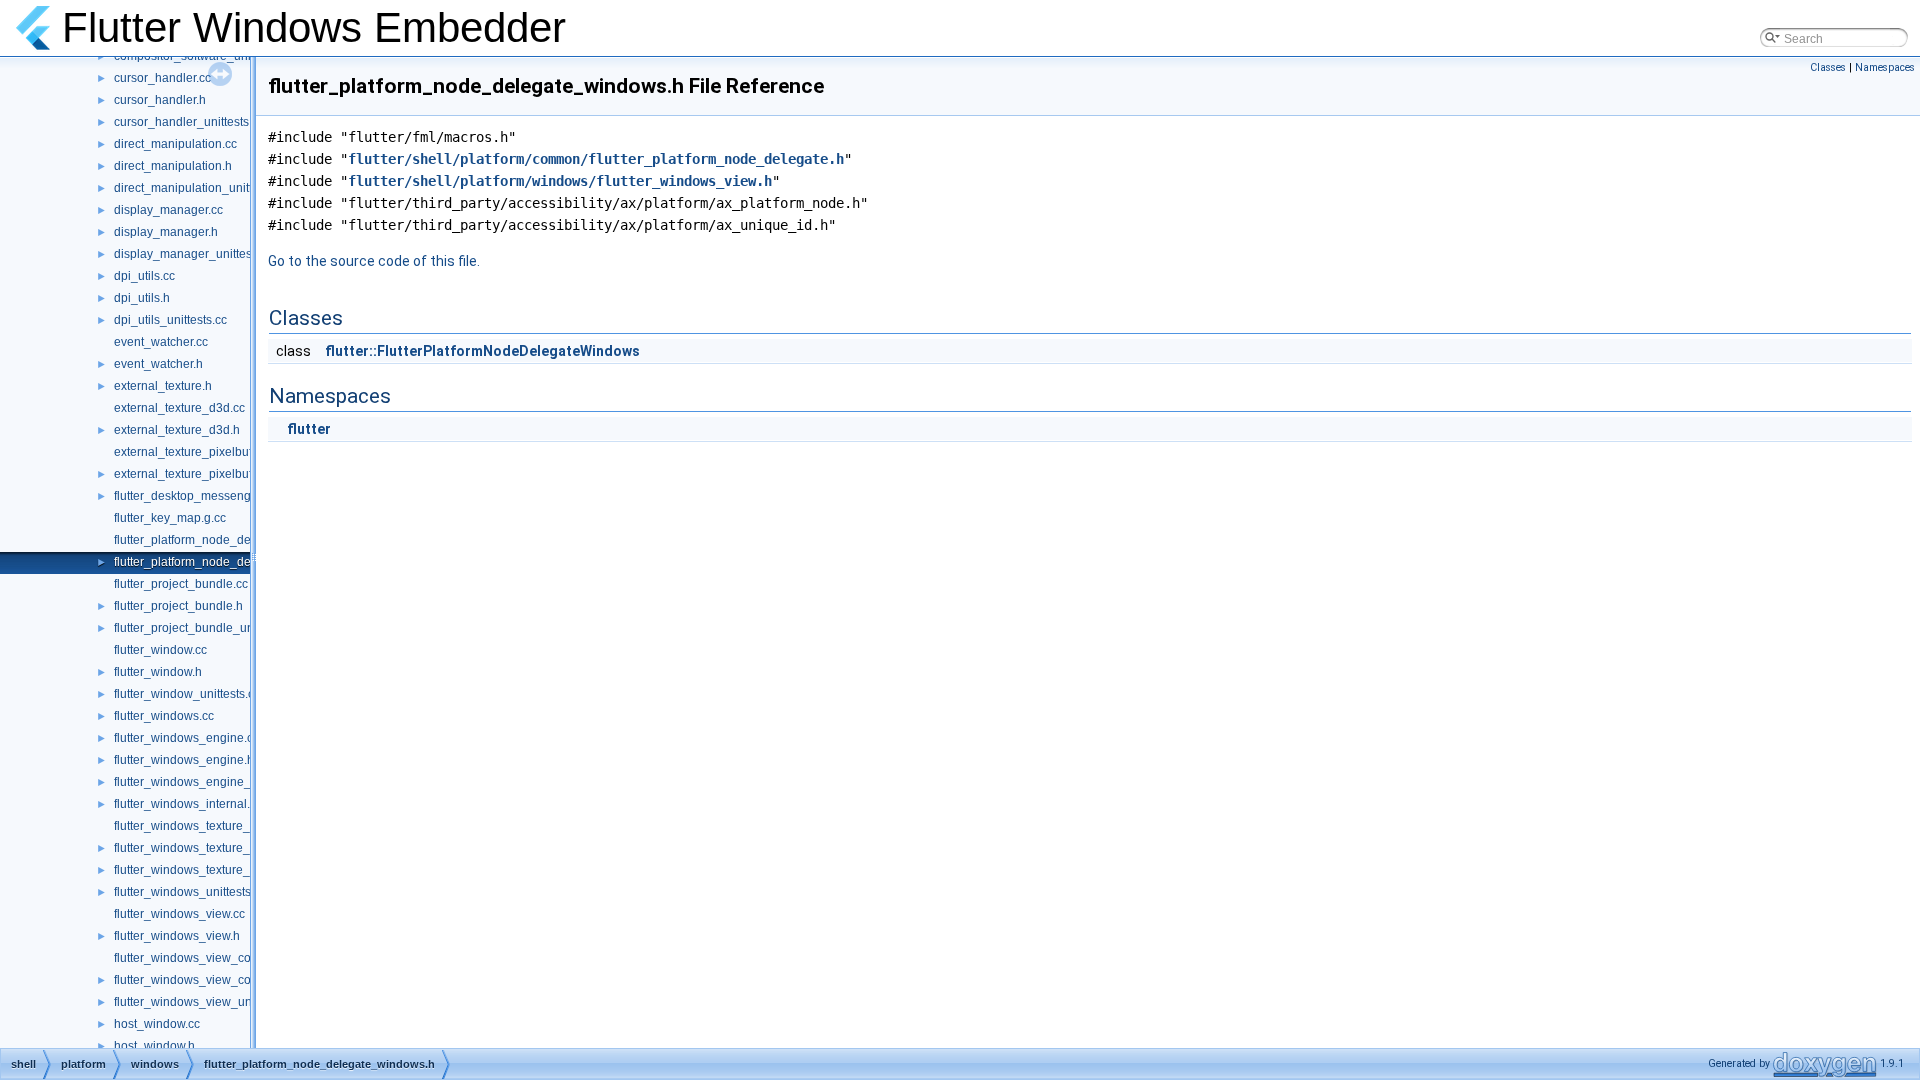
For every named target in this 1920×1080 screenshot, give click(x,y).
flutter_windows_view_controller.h (206, 980)
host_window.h (154, 1046)
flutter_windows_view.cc (179, 914)
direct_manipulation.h (173, 166)
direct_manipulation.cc (175, 144)
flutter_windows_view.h (177, 936)
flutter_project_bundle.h (178, 606)
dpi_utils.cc (144, 276)
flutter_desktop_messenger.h (192, 496)
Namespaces (1885, 67)
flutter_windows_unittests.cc (190, 892)
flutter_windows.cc (164, 716)
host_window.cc (157, 1024)
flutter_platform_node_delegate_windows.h (232, 562)
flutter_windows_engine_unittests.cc (212, 782)
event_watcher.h (158, 364)
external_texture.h (163, 386)
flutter (309, 429)
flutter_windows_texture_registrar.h (209, 848)
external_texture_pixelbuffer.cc (197, 452)
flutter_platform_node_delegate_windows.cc (234, 540)
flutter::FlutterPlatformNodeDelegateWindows (482, 351)
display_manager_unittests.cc (195, 254)
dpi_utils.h (142, 298)
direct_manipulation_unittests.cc (201, 188)
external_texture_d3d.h (177, 430)
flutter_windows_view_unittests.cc (206, 1002)
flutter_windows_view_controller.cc (208, 958)
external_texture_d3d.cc (179, 408)
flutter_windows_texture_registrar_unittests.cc (238, 870)
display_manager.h (166, 232)
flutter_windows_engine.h (184, 760)
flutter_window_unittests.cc (187, 694)
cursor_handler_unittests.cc (189, 122)
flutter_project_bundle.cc (181, 584)
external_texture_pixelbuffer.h (194, 474)
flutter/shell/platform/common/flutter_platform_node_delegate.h (596, 159)
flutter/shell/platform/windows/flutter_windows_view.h (560, 181)
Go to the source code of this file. (374, 261)
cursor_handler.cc (162, 78)
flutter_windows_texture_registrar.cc (211, 826)
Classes (1828, 67)
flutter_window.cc (160, 650)
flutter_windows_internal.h (185, 804)
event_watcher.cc (161, 342)
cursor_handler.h (160, 100)
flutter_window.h (158, 672)
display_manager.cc (168, 210)
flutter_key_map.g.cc (170, 518)
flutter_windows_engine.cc (186, 738)
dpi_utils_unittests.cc (170, 320)
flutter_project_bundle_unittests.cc (207, 628)
